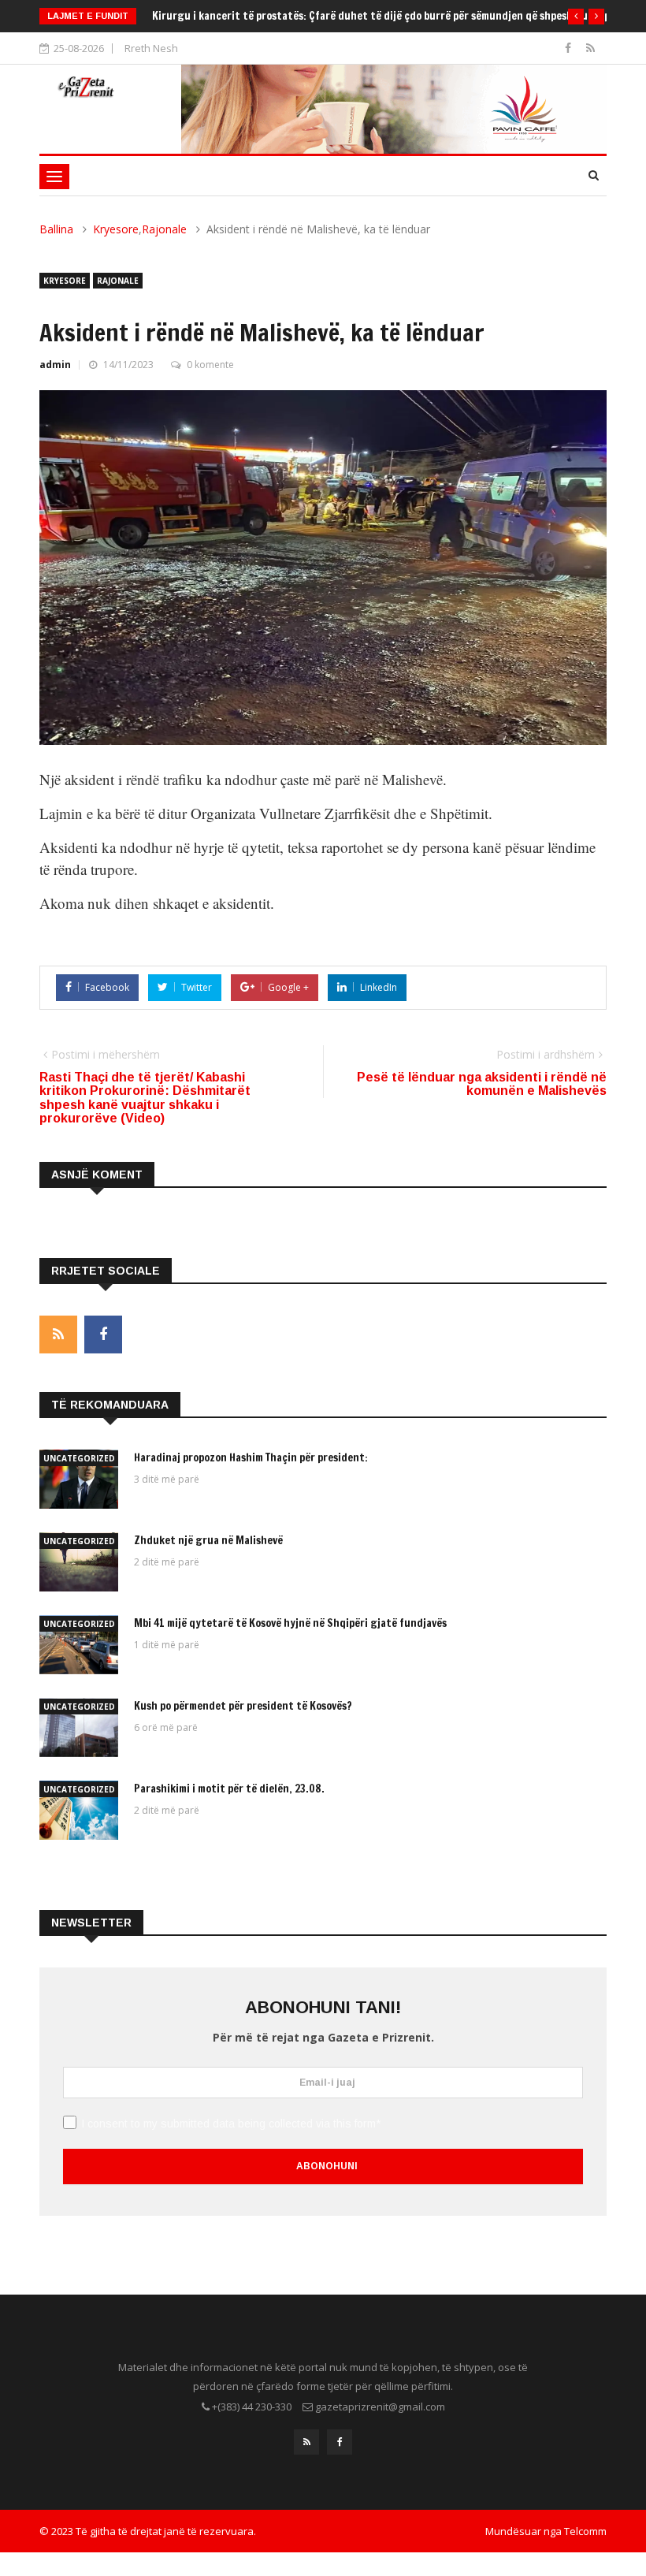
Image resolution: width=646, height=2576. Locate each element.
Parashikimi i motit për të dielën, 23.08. (229, 1789)
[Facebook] (570, 48)
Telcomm (585, 2531)
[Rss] (590, 48)
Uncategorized (79, 1458)
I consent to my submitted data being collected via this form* (231, 2124)
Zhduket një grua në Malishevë (208, 1540)
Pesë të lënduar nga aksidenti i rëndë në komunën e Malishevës (482, 1084)
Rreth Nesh (151, 48)
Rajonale (164, 229)
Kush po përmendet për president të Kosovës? (261, 16)
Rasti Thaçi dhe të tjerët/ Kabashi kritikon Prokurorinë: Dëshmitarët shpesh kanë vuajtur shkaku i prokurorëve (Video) (145, 1098)
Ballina (56, 229)
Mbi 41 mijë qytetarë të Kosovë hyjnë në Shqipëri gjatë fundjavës (290, 1623)
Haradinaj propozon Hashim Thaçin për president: (251, 1457)
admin (55, 365)
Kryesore (116, 229)
